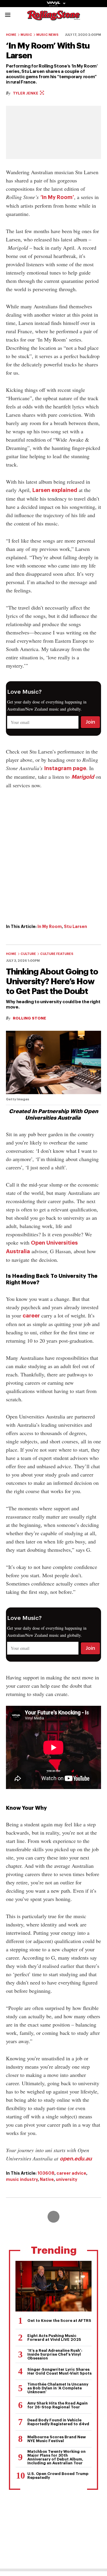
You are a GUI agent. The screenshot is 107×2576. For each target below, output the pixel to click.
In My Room (50, 926)
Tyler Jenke (26, 93)
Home (11, 35)
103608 (46, 2173)
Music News (47, 35)
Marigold (83, 777)
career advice (71, 2173)
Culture (28, 954)
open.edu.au (76, 2159)
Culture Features (57, 954)
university (67, 2179)
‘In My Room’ (57, 197)
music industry (22, 2179)
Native (47, 2179)
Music (26, 35)
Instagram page (65, 768)
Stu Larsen (75, 926)
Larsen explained (55, 490)
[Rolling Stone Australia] (53, 18)
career (31, 1316)
